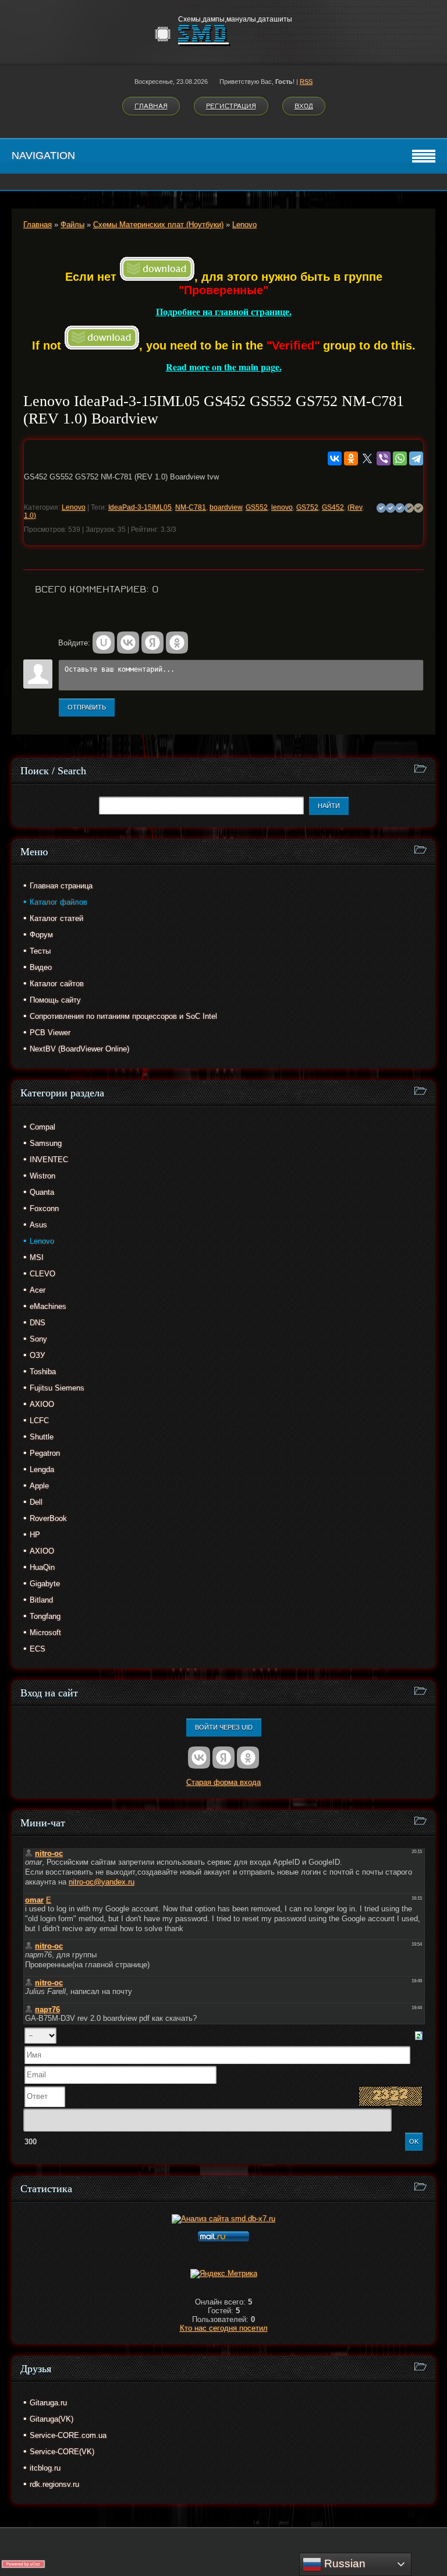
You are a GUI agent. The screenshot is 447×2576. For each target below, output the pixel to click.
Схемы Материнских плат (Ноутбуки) (158, 225)
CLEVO (42, 1274)
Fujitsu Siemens (57, 1388)
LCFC (39, 1421)
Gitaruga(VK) (52, 2419)
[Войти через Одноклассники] (177, 643)
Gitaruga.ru (48, 2403)
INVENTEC (49, 1160)
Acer (38, 1290)
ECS (38, 1649)
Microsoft (45, 1633)
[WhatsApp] (400, 458)
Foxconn (44, 1208)
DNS (38, 1323)
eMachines (48, 1306)
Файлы (72, 225)
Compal (42, 1127)
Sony (38, 1339)
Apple (39, 1486)
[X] (367, 458)
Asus (38, 1225)
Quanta (42, 1192)
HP (35, 1535)
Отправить (87, 707)
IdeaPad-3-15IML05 (140, 507)
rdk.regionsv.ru (54, 2484)
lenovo (282, 507)
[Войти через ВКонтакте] (128, 643)
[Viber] (384, 458)
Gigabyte (45, 1584)
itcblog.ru (45, 2468)
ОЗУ (37, 1355)
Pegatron (45, 1453)
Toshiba (43, 1372)
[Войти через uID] (104, 643)
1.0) (30, 516)
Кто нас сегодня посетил (224, 2328)
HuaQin (42, 1567)
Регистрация (231, 106)
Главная (151, 106)
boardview (226, 507)
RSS (306, 82)
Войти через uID (224, 1727)
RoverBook (48, 1518)
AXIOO (42, 1404)
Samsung (46, 1143)
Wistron (42, 1176)
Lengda (42, 1469)
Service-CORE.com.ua (68, 2435)
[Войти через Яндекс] (152, 643)
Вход (304, 106)
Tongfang (45, 1616)
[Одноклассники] (351, 458)
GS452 (333, 507)
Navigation (43, 156)
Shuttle (42, 1437)
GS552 (257, 507)
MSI (37, 1257)
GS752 (307, 507)
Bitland (41, 1600)
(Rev (355, 507)
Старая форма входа (223, 1782)
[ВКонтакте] (335, 458)
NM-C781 (191, 507)
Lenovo (244, 225)
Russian (343, 2563)
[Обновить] (419, 2035)
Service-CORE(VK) (62, 2452)
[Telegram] (416, 458)
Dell (36, 1502)
